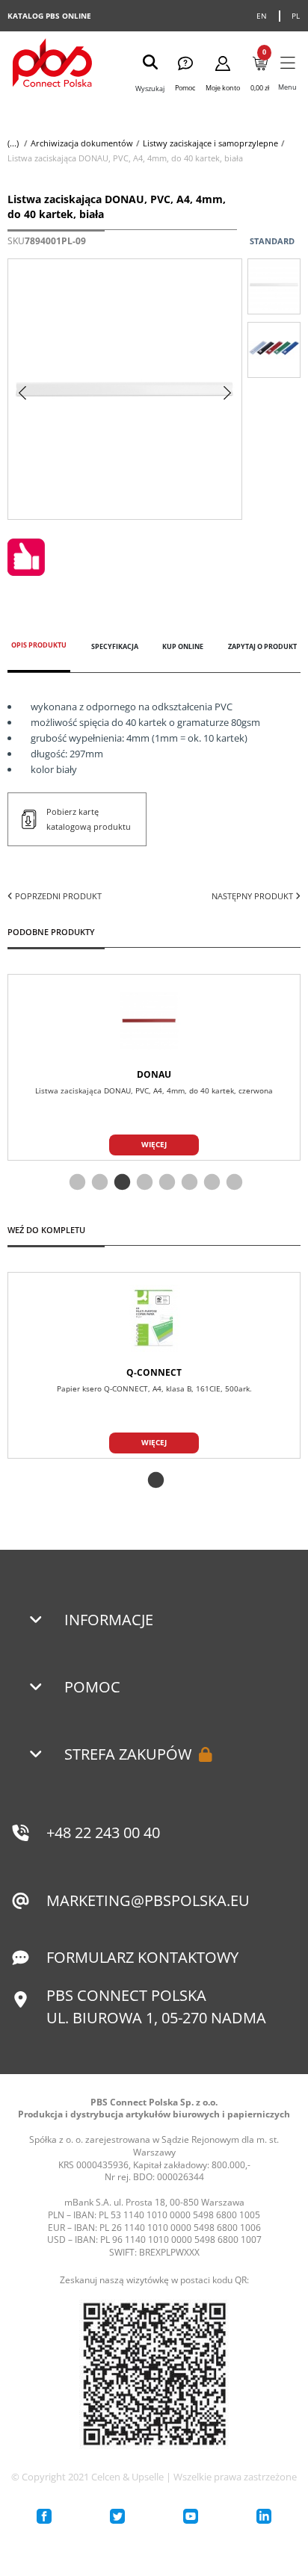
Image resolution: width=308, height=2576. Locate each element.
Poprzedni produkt (57, 896)
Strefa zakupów (128, 1754)
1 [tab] (76, 1183)
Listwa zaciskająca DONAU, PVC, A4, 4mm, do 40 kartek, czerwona (154, 1090)
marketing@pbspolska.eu (148, 1900)
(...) (13, 143)
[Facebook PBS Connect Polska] (44, 2516)
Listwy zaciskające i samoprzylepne (210, 143)
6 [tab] (188, 1183)
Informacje (109, 1620)
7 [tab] (210, 1183)
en (262, 16)
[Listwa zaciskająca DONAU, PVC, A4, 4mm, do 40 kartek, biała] (274, 286)
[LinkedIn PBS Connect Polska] (264, 2516)
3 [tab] (120, 1183)
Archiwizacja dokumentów (82, 143)
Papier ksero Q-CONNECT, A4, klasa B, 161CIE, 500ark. (154, 1388)
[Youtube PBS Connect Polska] (191, 2516)
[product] (154, 1020)
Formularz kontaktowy (142, 1957)
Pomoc (92, 1687)
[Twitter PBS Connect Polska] (117, 2516)
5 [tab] (165, 1183)
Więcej (154, 1144)
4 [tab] (143, 1183)
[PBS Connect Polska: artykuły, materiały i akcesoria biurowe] (52, 65)
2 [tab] (98, 1183)
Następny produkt (253, 896)
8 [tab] (232, 1183)
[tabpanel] (154, 1067)
